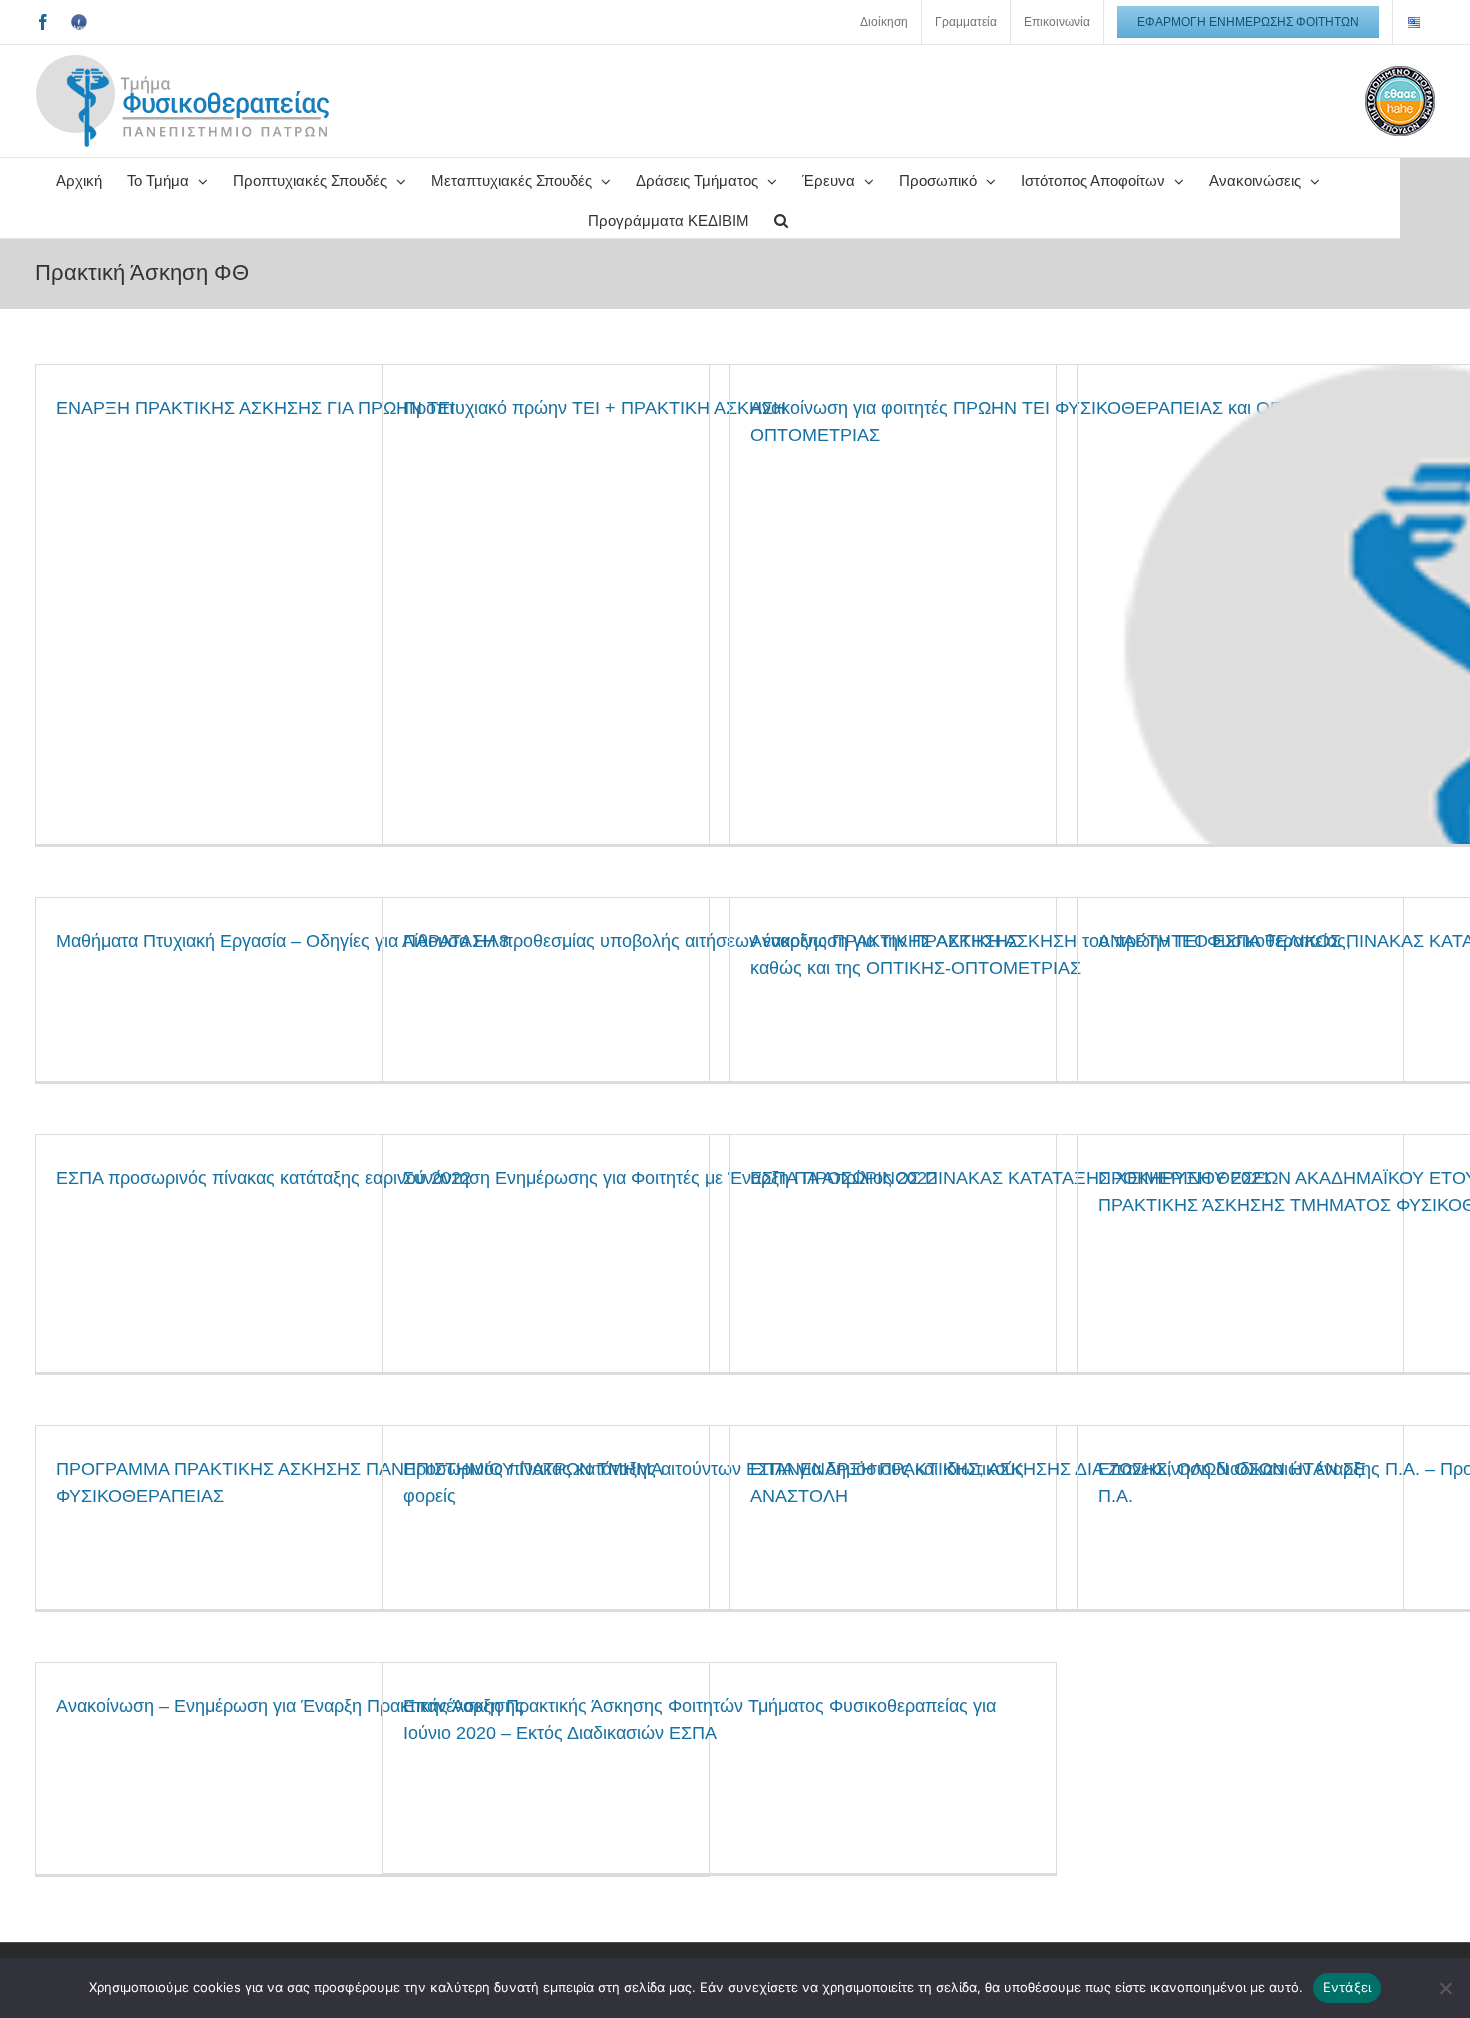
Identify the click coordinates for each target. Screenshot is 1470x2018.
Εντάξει (1347, 1987)
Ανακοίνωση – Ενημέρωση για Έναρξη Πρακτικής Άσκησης (290, 1706)
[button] (781, 218)
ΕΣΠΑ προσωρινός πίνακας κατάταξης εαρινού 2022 (263, 1178)
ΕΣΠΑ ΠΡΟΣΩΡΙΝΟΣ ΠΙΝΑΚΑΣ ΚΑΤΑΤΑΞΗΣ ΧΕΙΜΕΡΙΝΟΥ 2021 (1010, 1178)
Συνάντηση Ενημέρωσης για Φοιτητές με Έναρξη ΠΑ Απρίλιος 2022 (670, 1178)
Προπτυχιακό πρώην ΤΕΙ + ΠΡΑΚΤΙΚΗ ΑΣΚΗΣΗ (594, 408)
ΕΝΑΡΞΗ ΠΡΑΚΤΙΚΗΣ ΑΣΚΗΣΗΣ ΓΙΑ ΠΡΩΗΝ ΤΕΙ (255, 408)
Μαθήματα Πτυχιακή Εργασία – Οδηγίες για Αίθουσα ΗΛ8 (282, 941)
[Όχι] (1445, 1988)
